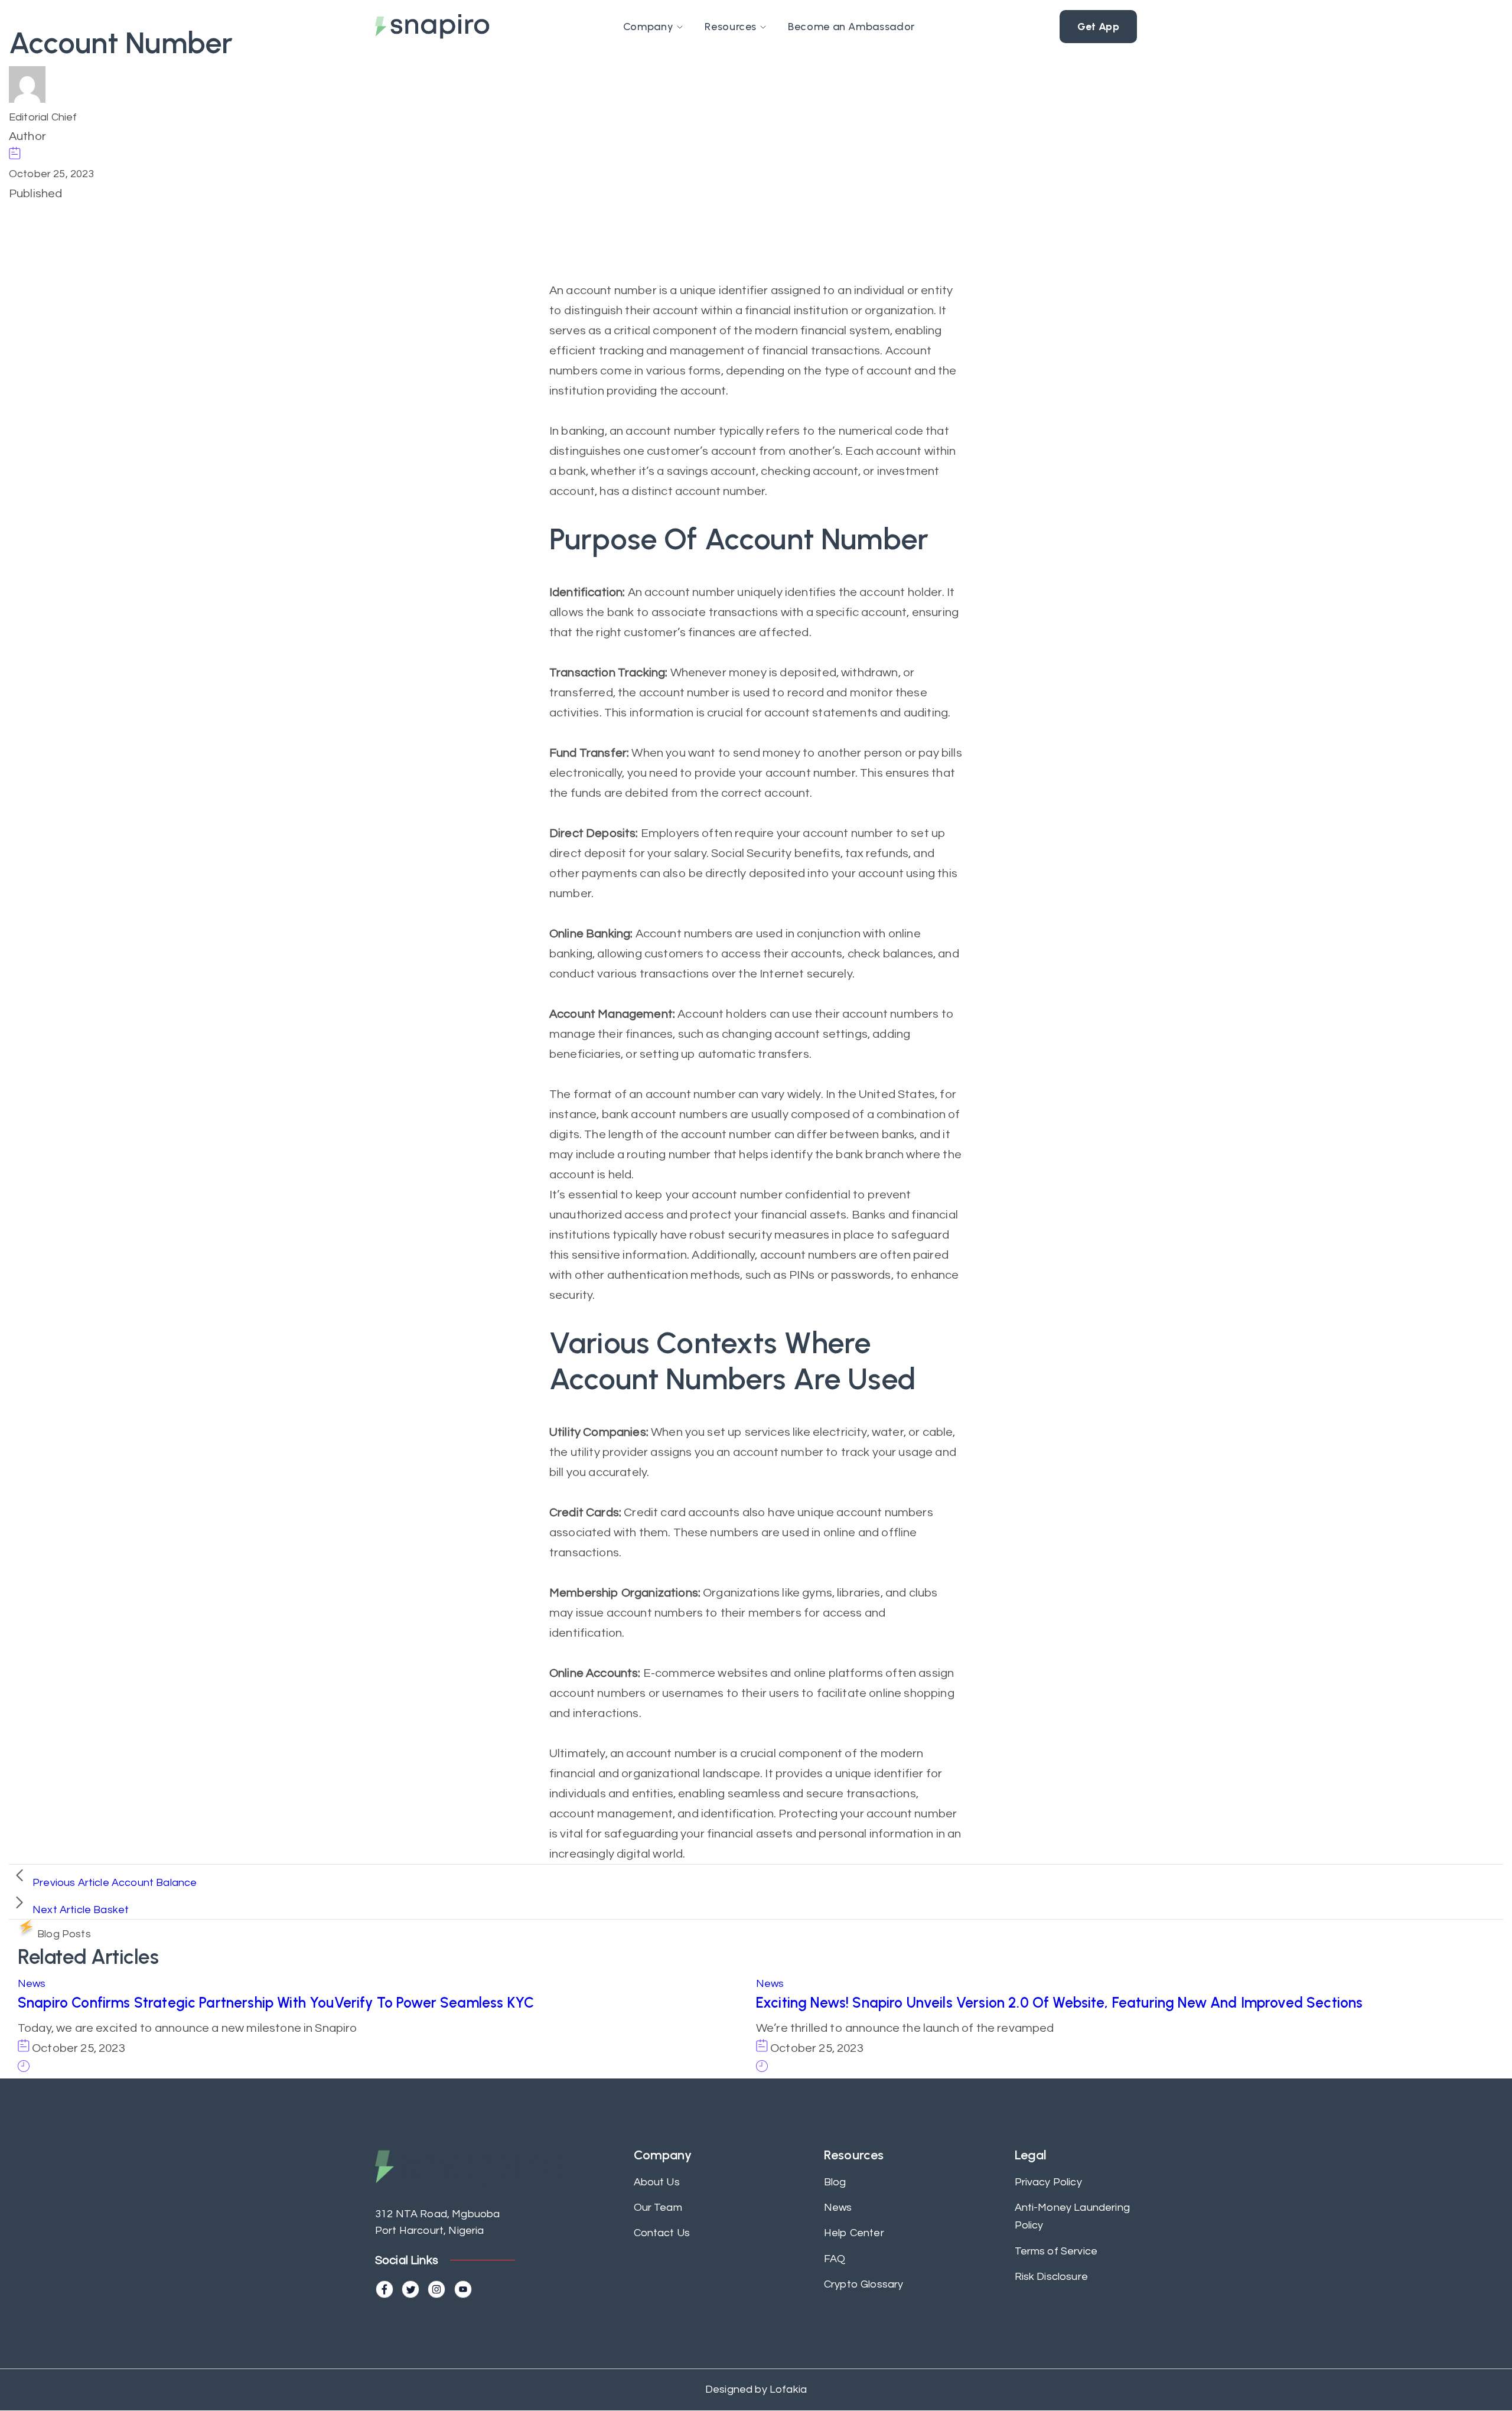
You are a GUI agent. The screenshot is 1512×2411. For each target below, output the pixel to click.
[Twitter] (410, 2289)
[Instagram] (436, 2289)
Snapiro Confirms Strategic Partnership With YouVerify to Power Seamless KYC (276, 2003)
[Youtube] (463, 2289)
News (32, 1984)
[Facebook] (384, 2289)
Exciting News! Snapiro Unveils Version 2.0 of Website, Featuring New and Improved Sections (1059, 2003)
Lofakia (787, 2389)
